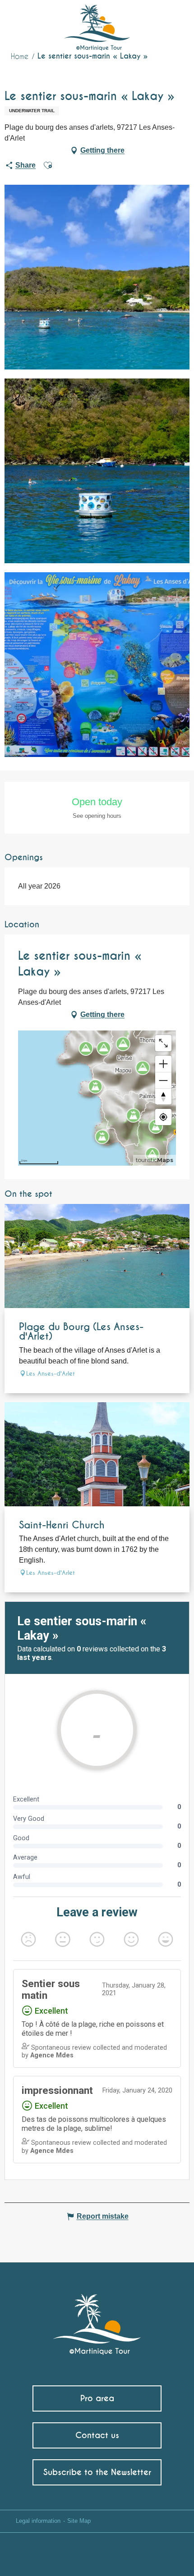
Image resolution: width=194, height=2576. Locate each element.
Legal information (38, 2521)
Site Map (79, 2521)
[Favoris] (150, 20)
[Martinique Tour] (97, 2320)
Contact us (97, 2435)
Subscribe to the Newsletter (97, 2472)
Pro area (97, 2398)
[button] (170, 21)
